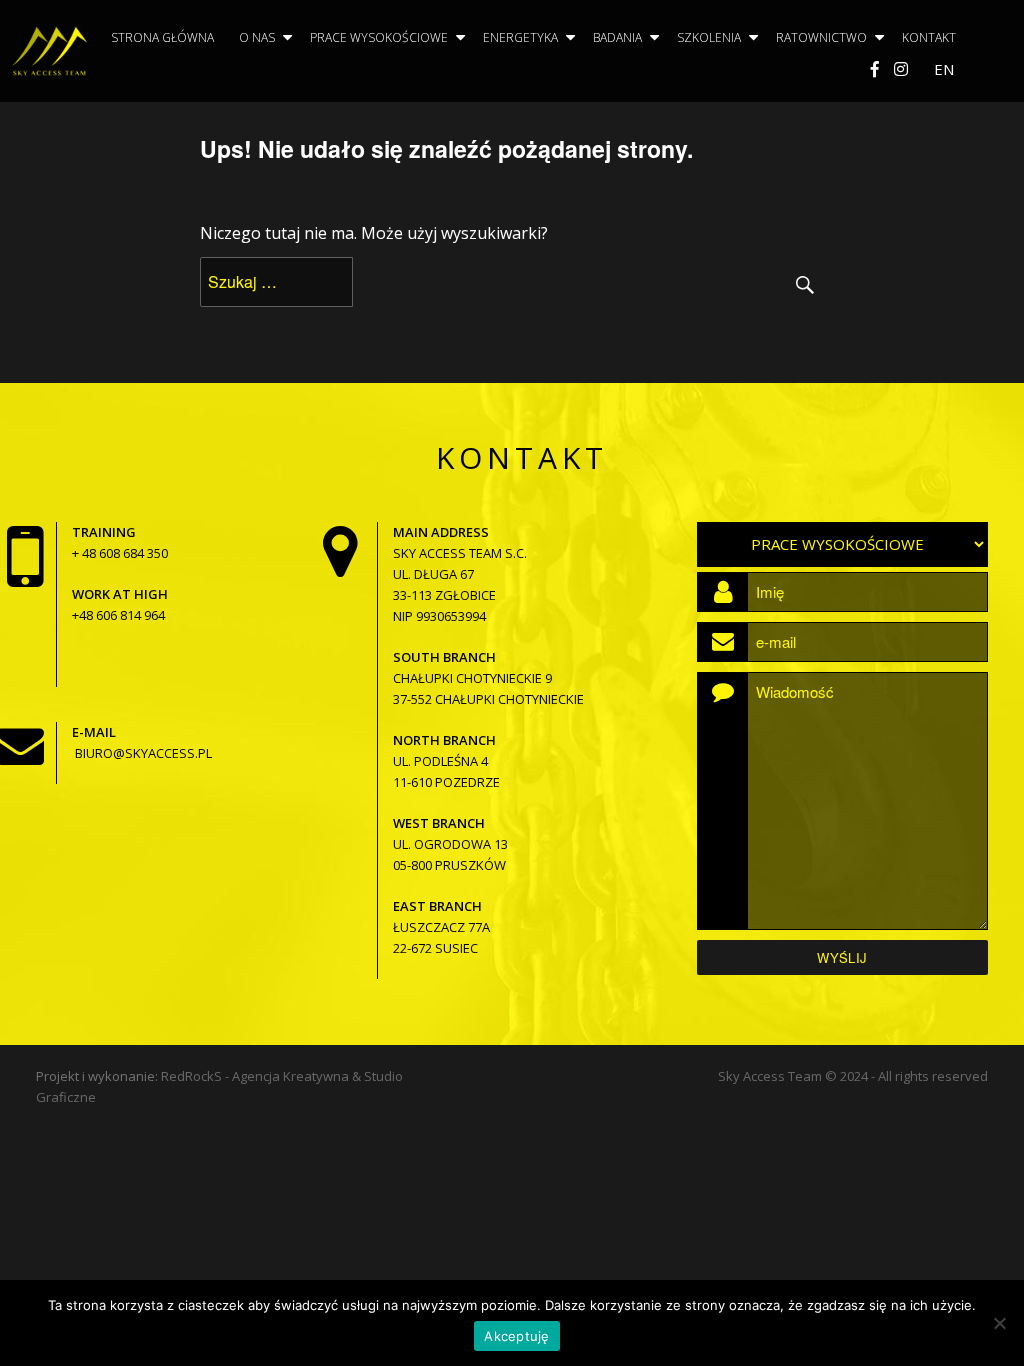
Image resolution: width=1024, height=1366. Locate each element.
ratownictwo (821, 37)
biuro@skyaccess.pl (143, 753)
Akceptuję (516, 1336)
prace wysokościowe (379, 37)
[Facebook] (875, 69)
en (944, 69)
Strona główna (162, 37)
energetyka (520, 37)
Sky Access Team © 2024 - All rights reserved (853, 1076)
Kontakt (929, 37)
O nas (257, 37)
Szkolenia (709, 37)
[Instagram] (901, 69)
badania (617, 37)
